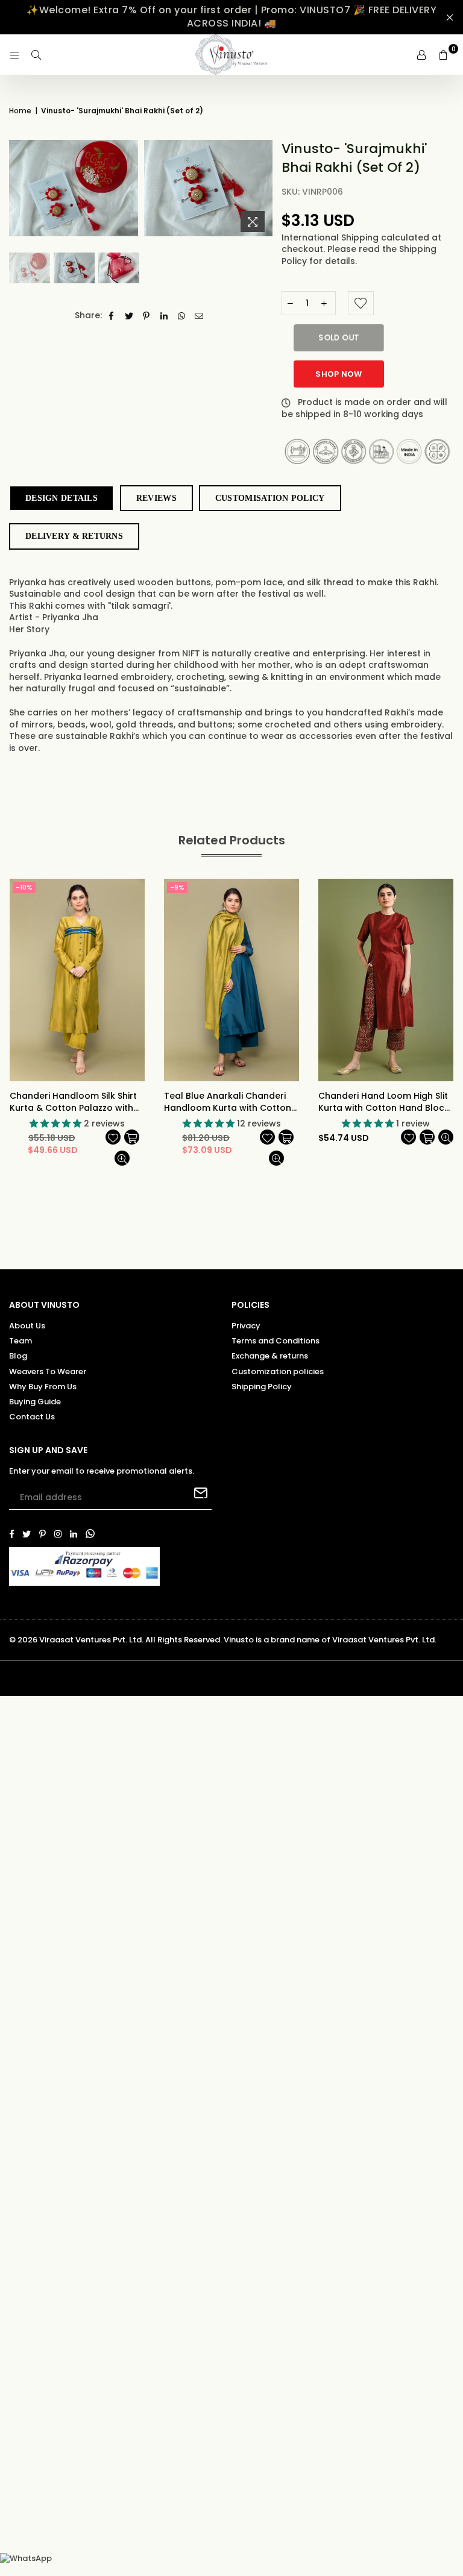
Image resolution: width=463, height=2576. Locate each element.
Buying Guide (35, 1402)
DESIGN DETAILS (61, 498)
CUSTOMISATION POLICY (270, 498)
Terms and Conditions (276, 1341)
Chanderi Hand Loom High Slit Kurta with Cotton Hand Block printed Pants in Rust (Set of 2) (386, 1102)
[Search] (36, 55)
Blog (18, 1356)
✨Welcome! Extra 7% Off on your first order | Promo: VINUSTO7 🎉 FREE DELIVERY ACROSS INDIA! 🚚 (231, 17)
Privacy (246, 1326)
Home (20, 111)
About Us (27, 1326)
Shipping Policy (262, 1387)
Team (20, 1341)
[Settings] (421, 55)
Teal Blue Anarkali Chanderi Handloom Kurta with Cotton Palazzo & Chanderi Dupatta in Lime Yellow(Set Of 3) (231, 1102)
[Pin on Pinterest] (147, 316)
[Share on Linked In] (164, 316)
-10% (24, 887)
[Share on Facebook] (112, 316)
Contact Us (32, 1417)
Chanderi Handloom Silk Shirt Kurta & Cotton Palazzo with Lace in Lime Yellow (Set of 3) (73, 1102)
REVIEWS (156, 498)
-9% (177, 887)
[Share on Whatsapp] (182, 316)
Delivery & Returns (74, 536)
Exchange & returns (270, 1356)
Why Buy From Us (43, 1387)
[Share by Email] (199, 316)
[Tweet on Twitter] (129, 316)
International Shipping (331, 237)
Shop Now (339, 374)
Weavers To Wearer (48, 1371)
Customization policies (278, 1371)
